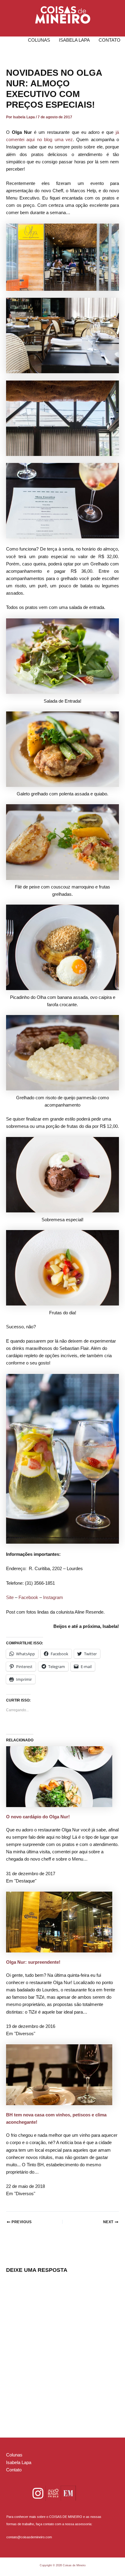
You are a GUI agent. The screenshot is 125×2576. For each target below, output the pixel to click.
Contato (110, 40)
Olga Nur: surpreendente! (33, 1962)
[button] (63, 15)
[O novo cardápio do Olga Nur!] (59, 1776)
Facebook (28, 1597)
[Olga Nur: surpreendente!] (59, 1922)
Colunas (39, 40)
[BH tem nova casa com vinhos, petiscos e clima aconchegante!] (59, 2074)
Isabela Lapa (74, 40)
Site (10, 1597)
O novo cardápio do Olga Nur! (38, 1817)
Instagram (53, 1597)
